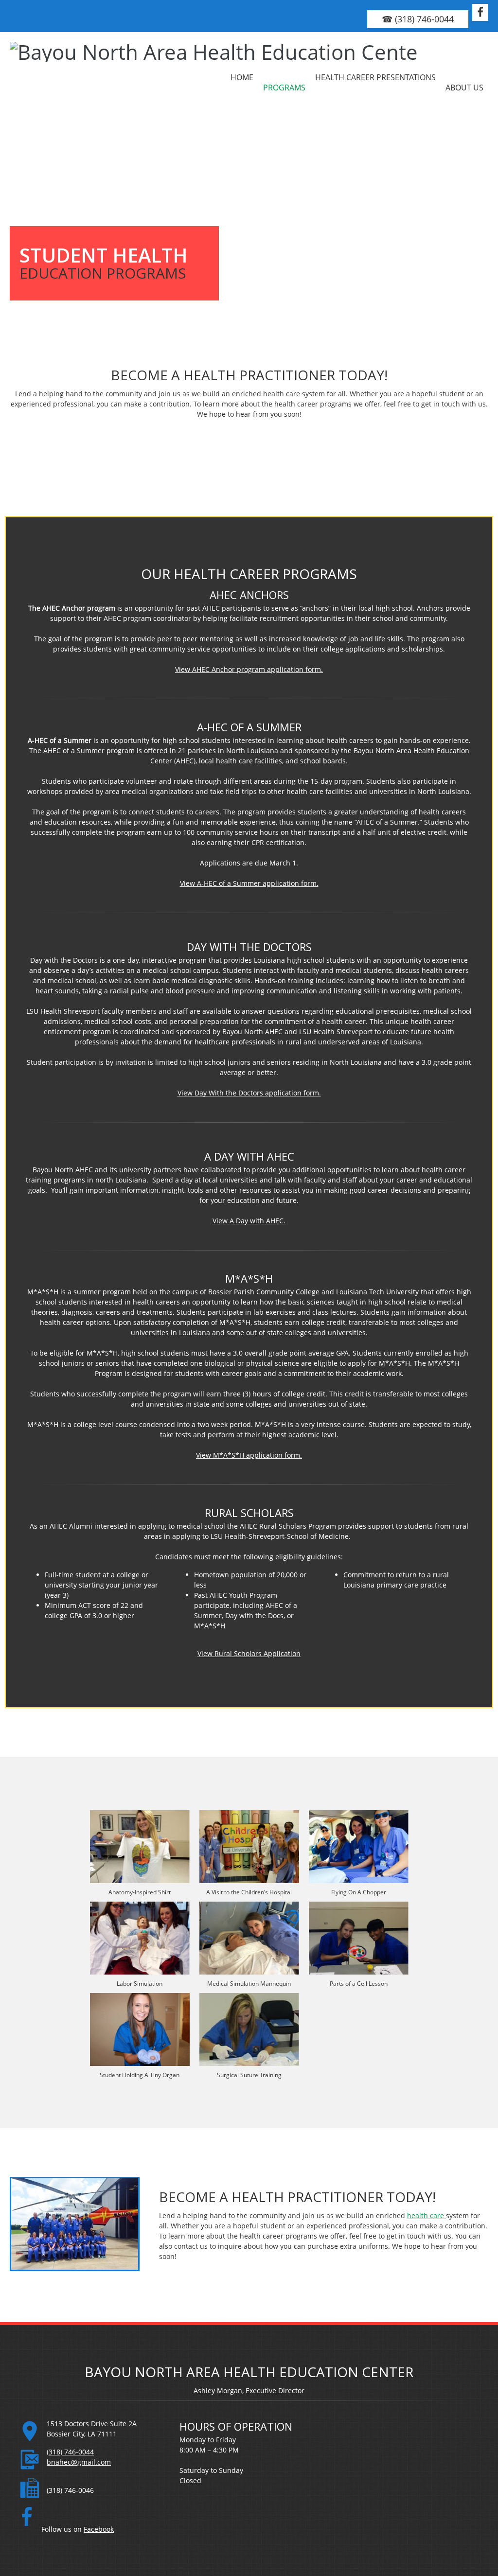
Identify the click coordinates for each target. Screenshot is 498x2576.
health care (427, 2215)
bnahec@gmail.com (79, 2462)
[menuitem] (242, 77)
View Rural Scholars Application (249, 1653)
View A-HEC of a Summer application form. (249, 883)
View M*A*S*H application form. (249, 1455)
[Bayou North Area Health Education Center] (71, 77)
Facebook (99, 2529)
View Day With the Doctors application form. (249, 1093)
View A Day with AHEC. (249, 1221)
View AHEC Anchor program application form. (249, 669)
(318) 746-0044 (70, 2452)
